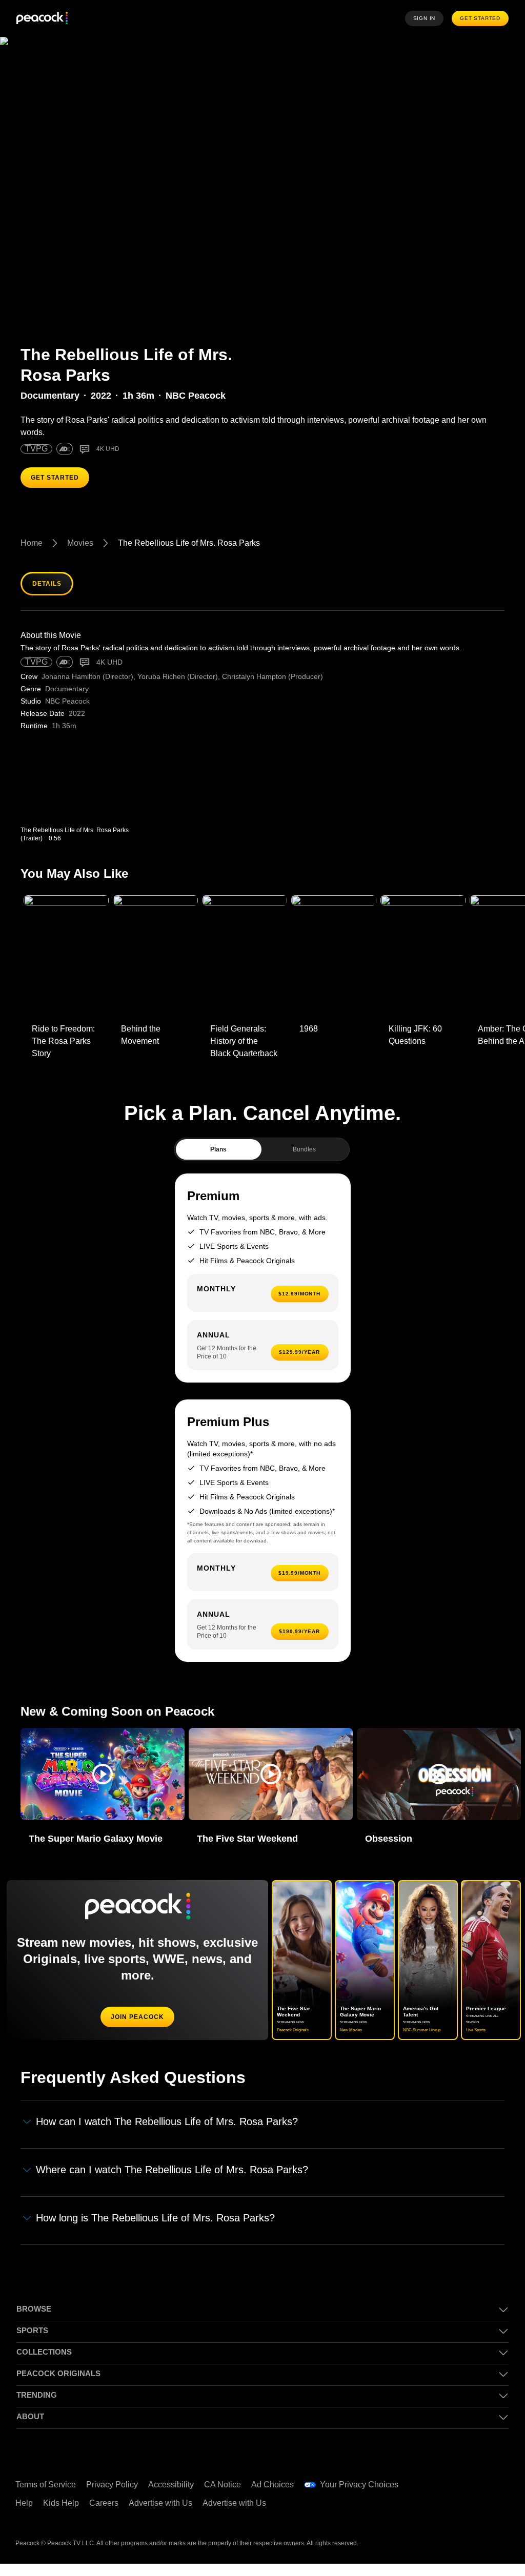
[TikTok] (471, 2491)
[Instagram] (445, 2520)
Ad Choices (278, 2497)
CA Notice (227, 2497)
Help (24, 2516)
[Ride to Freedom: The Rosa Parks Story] (66, 957)
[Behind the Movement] (155, 957)
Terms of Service (47, 2497)
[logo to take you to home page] (42, 19)
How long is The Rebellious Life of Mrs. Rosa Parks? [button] (154, 2230)
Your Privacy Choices (365, 2497)
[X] (471, 2520)
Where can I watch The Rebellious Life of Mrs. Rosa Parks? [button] (170, 2182)
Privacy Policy (114, 2497)
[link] (86, 787)
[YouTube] (498, 2491)
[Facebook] (445, 2491)
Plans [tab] (219, 1161)
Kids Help (62, 2516)
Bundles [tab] (304, 1161)
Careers (106, 2516)
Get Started (481, 18)
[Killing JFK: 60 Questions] (423, 957)
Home (32, 543)
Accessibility (174, 2497)
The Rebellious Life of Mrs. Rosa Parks (190, 543)
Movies (81, 543)
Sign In (427, 18)
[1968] (334, 957)
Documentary (49, 395)
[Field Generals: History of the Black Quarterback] (245, 957)
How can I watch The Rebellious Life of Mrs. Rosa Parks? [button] (166, 2134)
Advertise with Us (165, 2516)
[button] (103, 1786)
